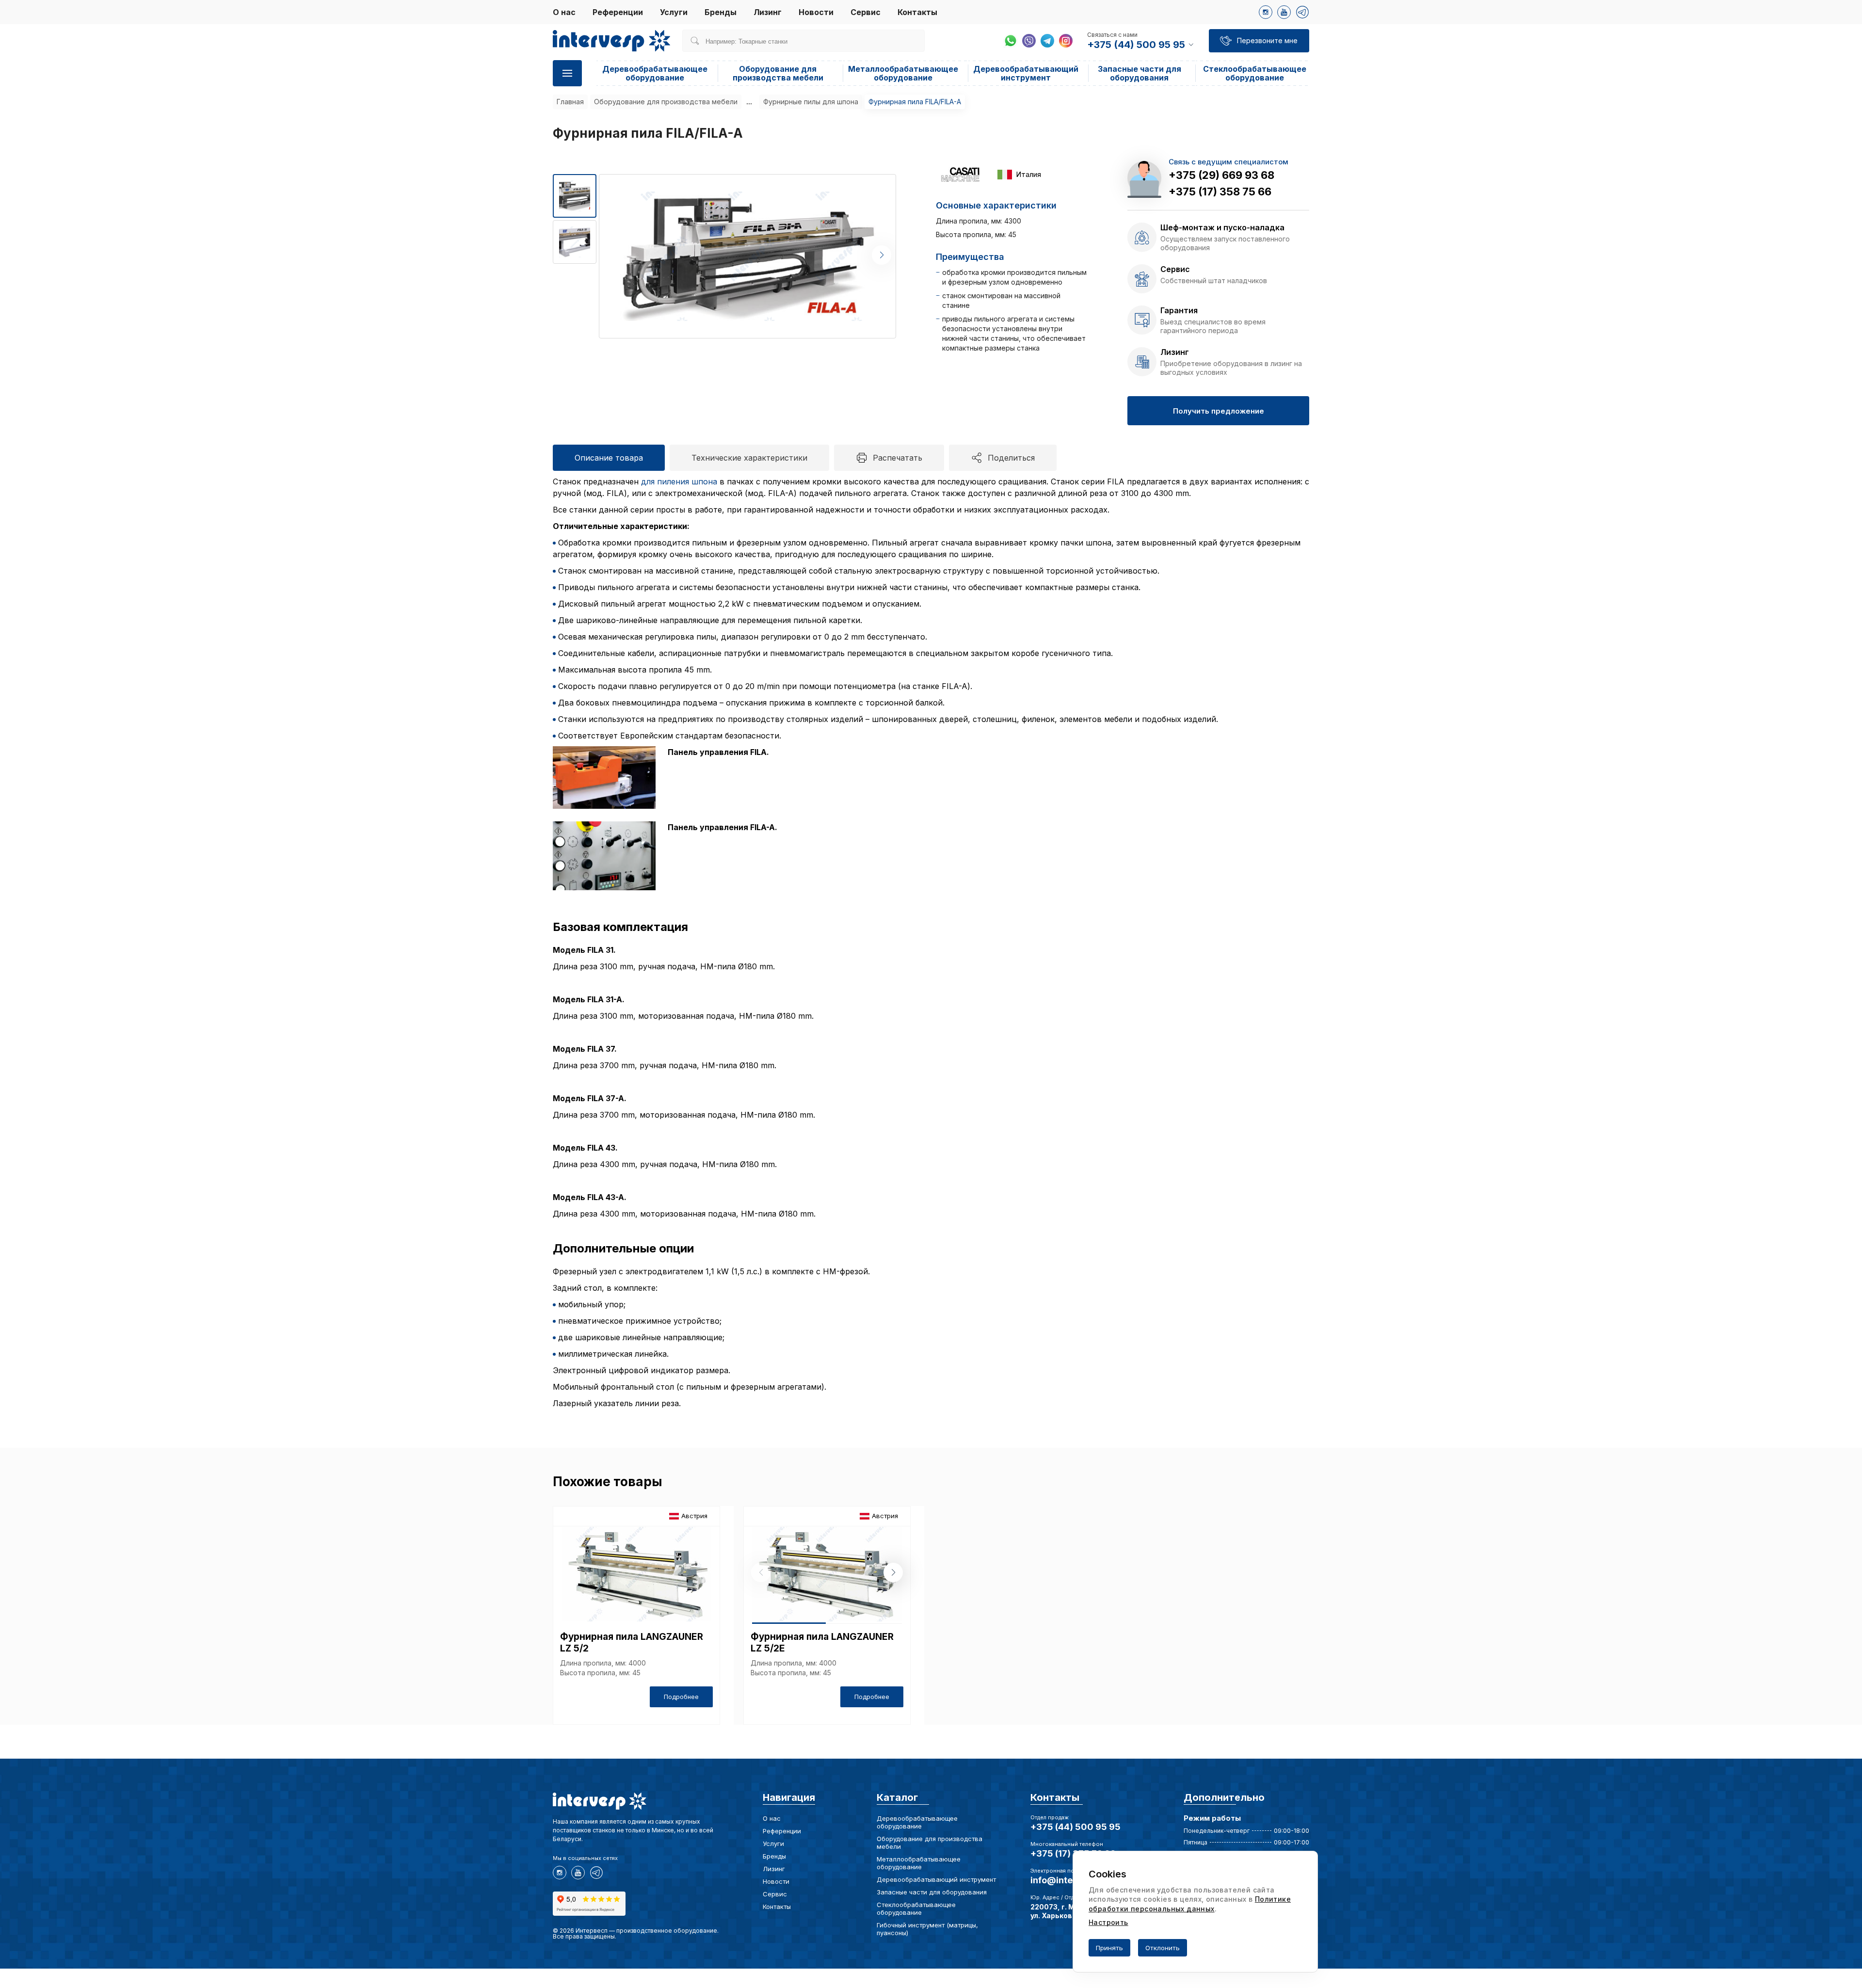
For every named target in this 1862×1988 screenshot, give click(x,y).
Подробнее (681, 1697)
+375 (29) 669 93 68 (1221, 175)
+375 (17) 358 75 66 (1220, 192)
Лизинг (768, 12)
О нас (564, 12)
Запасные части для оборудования (1140, 73)
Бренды (721, 12)
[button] (882, 255)
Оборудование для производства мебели (778, 73)
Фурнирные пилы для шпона (811, 102)
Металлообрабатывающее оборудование (903, 73)
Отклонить (1163, 1948)
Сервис (866, 12)
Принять (1109, 1948)
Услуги (674, 12)
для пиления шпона (679, 481)
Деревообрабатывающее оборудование (655, 73)
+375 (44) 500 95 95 (1075, 1827)
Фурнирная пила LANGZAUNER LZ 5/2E (822, 1643)
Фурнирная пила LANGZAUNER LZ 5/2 (632, 1643)
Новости (816, 12)
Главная (570, 102)
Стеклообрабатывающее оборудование (1255, 73)
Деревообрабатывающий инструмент (1026, 73)
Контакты (917, 12)
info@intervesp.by (1070, 1880)
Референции (618, 12)
